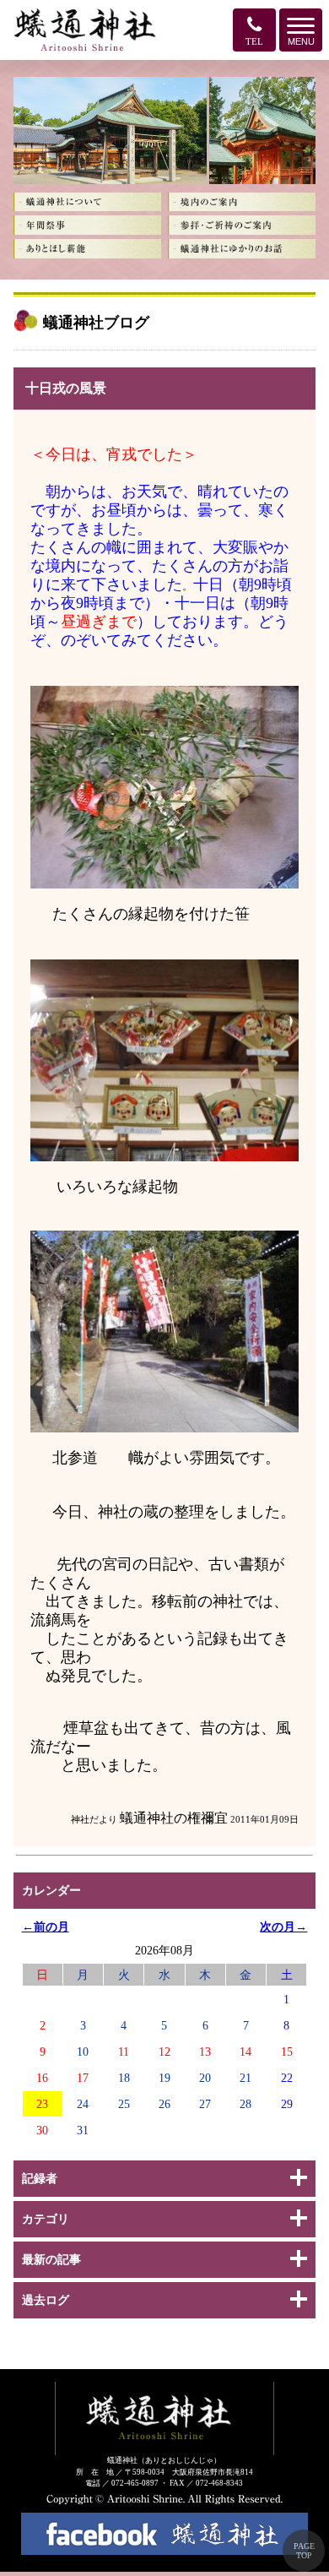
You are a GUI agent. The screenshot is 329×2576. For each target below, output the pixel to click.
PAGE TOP (304, 2551)
